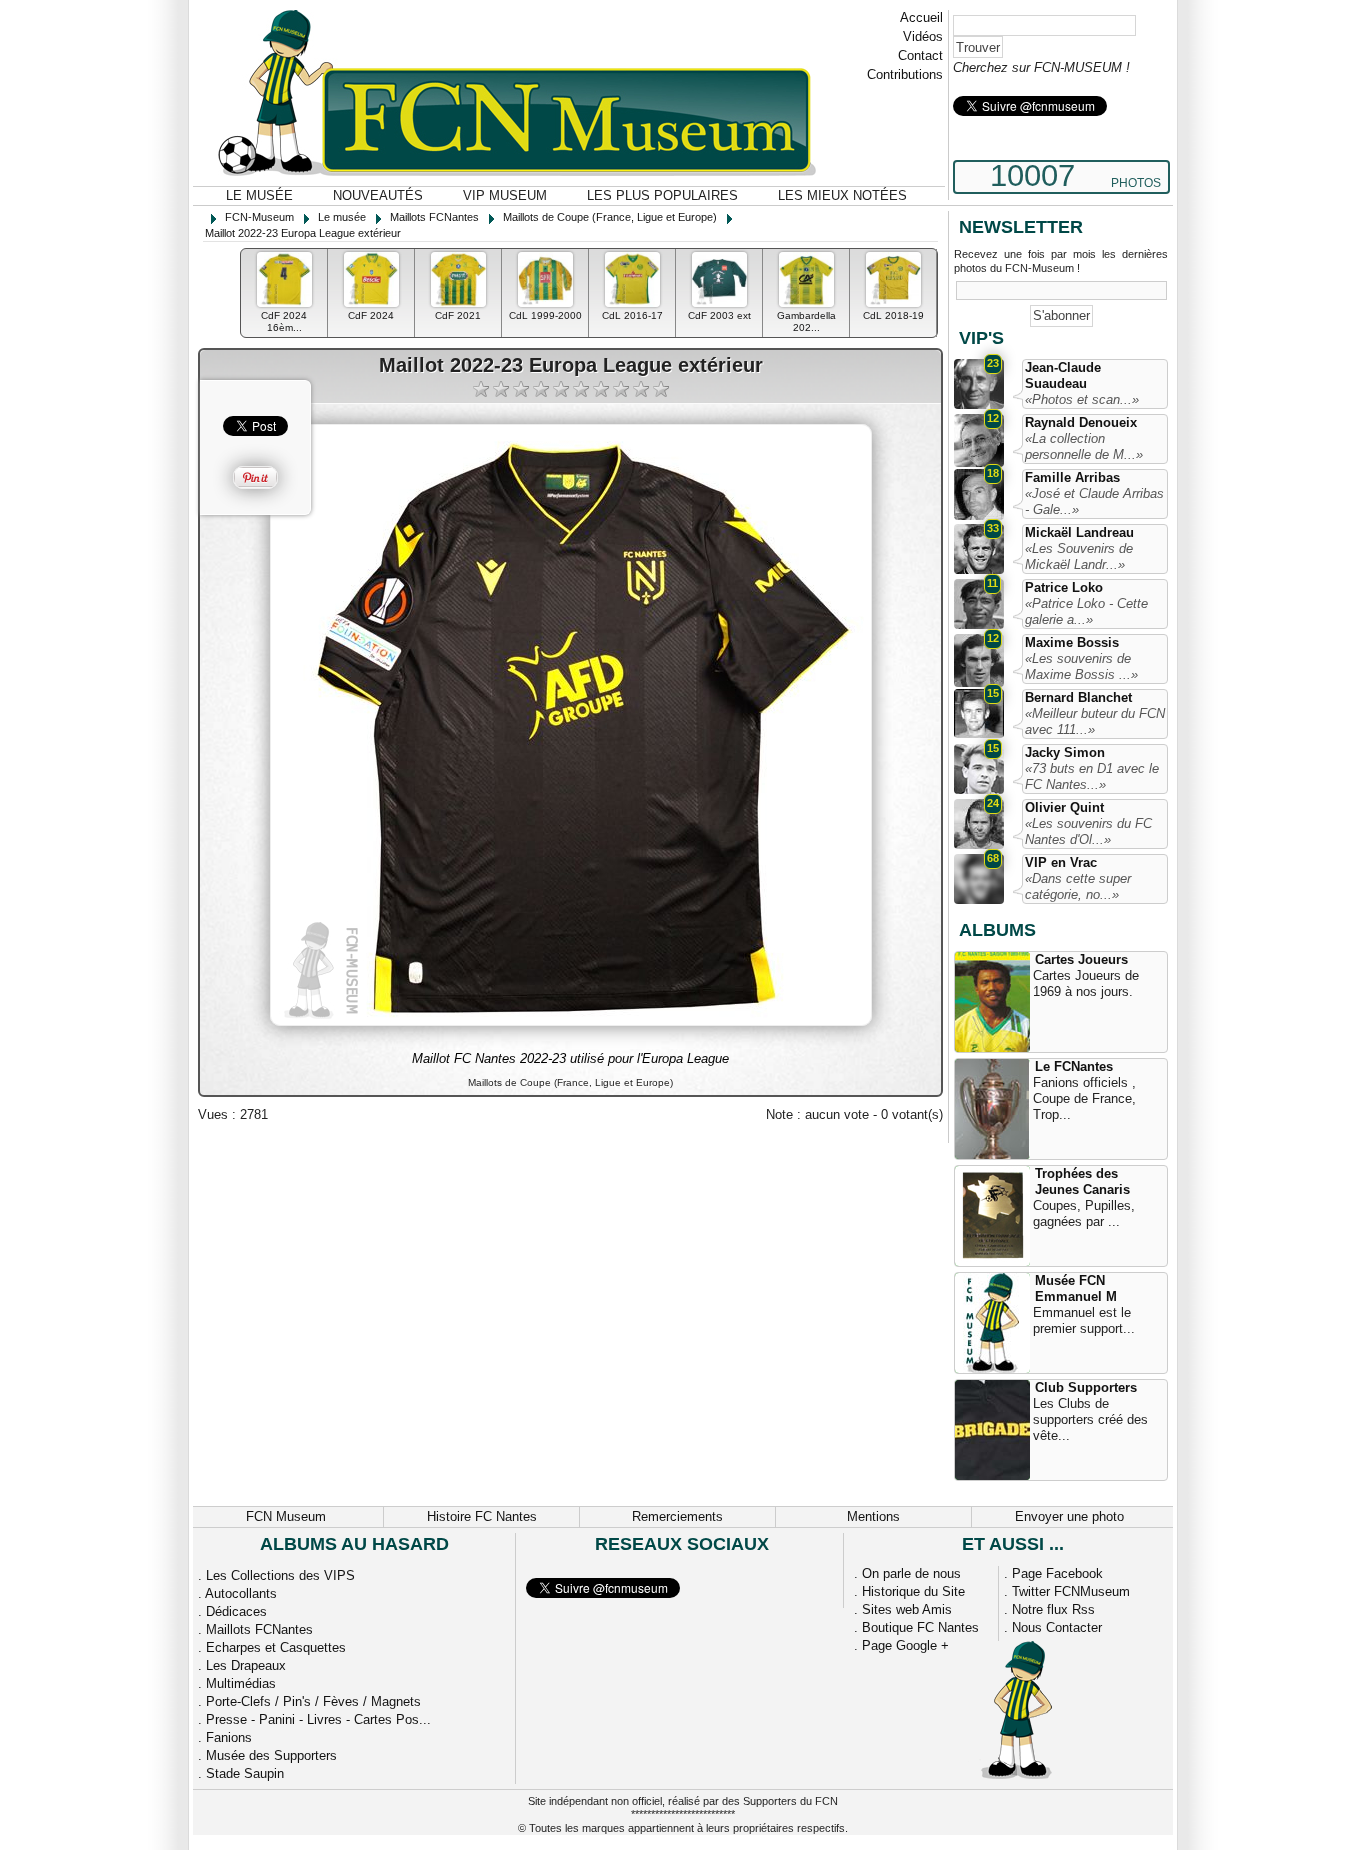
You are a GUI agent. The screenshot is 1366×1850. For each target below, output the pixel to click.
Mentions (873, 1516)
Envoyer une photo (1069, 1516)
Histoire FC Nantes (482, 1516)
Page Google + (905, 1645)
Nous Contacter (1057, 1627)
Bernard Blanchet (1078, 697)
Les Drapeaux (246, 1665)
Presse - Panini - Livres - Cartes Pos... (318, 1719)
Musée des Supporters (271, 1755)
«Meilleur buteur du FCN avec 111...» (1095, 721)
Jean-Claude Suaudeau (1063, 375)
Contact (920, 55)
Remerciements (677, 1516)
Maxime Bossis (1072, 642)
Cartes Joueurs (1081, 959)
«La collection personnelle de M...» (1084, 446)
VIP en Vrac (1061, 862)
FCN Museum (286, 1516)
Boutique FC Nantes (920, 1627)
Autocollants (241, 1593)
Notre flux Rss (1053, 1609)
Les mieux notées (842, 195)
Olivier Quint (1064, 807)
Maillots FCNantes (259, 1629)
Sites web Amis (907, 1609)
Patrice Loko (1064, 587)
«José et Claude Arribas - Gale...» (1094, 501)
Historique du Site (913, 1591)
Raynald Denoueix (1081, 422)
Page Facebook (1057, 1573)
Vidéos (923, 36)
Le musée (259, 195)
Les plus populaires (662, 195)
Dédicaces (236, 1611)
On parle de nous (911, 1573)
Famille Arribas (1072, 477)
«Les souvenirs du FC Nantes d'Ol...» (1088, 831)
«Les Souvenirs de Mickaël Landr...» (1079, 556)
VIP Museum (505, 195)
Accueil (921, 17)
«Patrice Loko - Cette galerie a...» (1086, 611)
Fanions (229, 1737)
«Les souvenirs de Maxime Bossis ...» (1081, 666)
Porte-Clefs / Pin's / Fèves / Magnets (313, 1701)
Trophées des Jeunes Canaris (1082, 1181)
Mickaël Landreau (1079, 532)
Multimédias (241, 1683)
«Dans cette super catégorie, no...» (1078, 886)
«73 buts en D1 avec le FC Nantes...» (1092, 776)
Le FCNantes (1074, 1066)
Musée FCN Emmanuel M (1076, 1288)
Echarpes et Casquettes (276, 1647)
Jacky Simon (1065, 752)
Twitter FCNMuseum (1071, 1591)
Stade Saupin (245, 1773)
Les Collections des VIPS (280, 1575)
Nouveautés (378, 195)
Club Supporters (1086, 1387)
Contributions (905, 74)
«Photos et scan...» (1082, 399)
